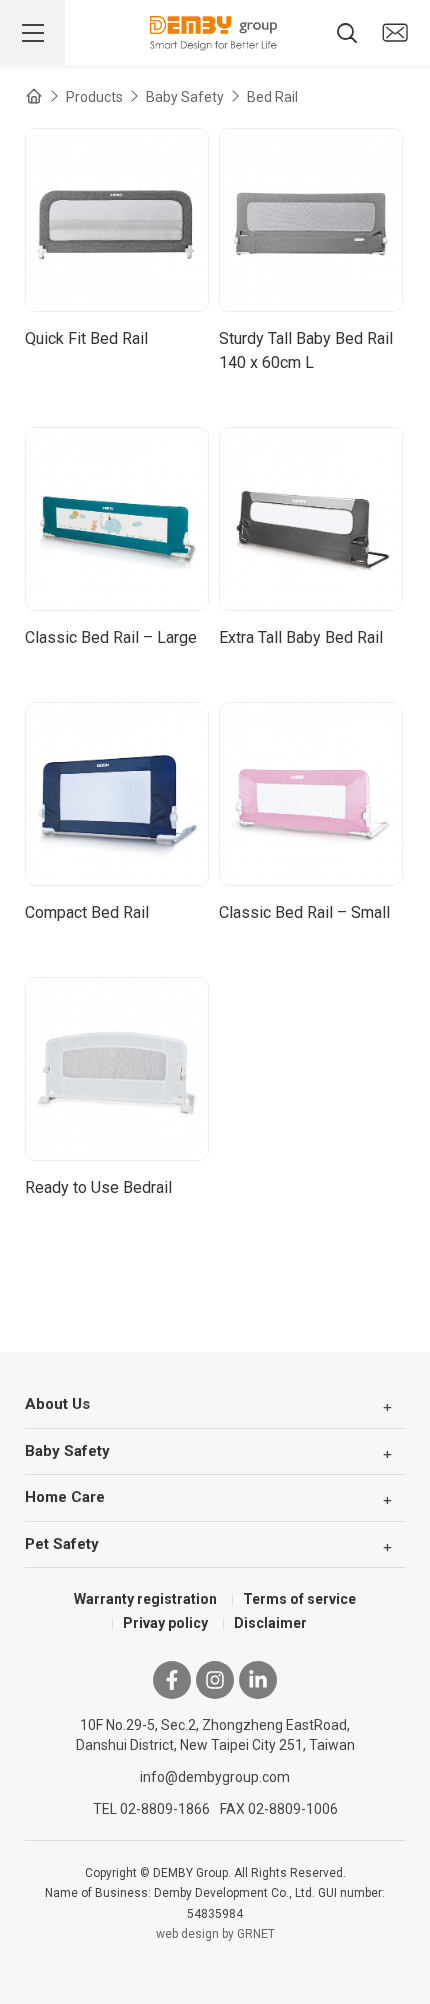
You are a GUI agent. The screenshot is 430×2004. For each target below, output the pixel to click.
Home (34, 96)
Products (94, 97)
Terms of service (299, 1599)
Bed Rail (272, 97)
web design (187, 1934)
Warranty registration (145, 1599)
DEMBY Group (215, 33)
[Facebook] (172, 1680)
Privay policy (165, 1623)
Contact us (395, 33)
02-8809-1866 (165, 1809)
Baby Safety (185, 97)
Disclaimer (270, 1623)
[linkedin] (258, 1680)
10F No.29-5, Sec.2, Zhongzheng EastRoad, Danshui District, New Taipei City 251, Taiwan (215, 1735)
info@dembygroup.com (215, 1777)
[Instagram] (215, 1680)
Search (347, 33)
